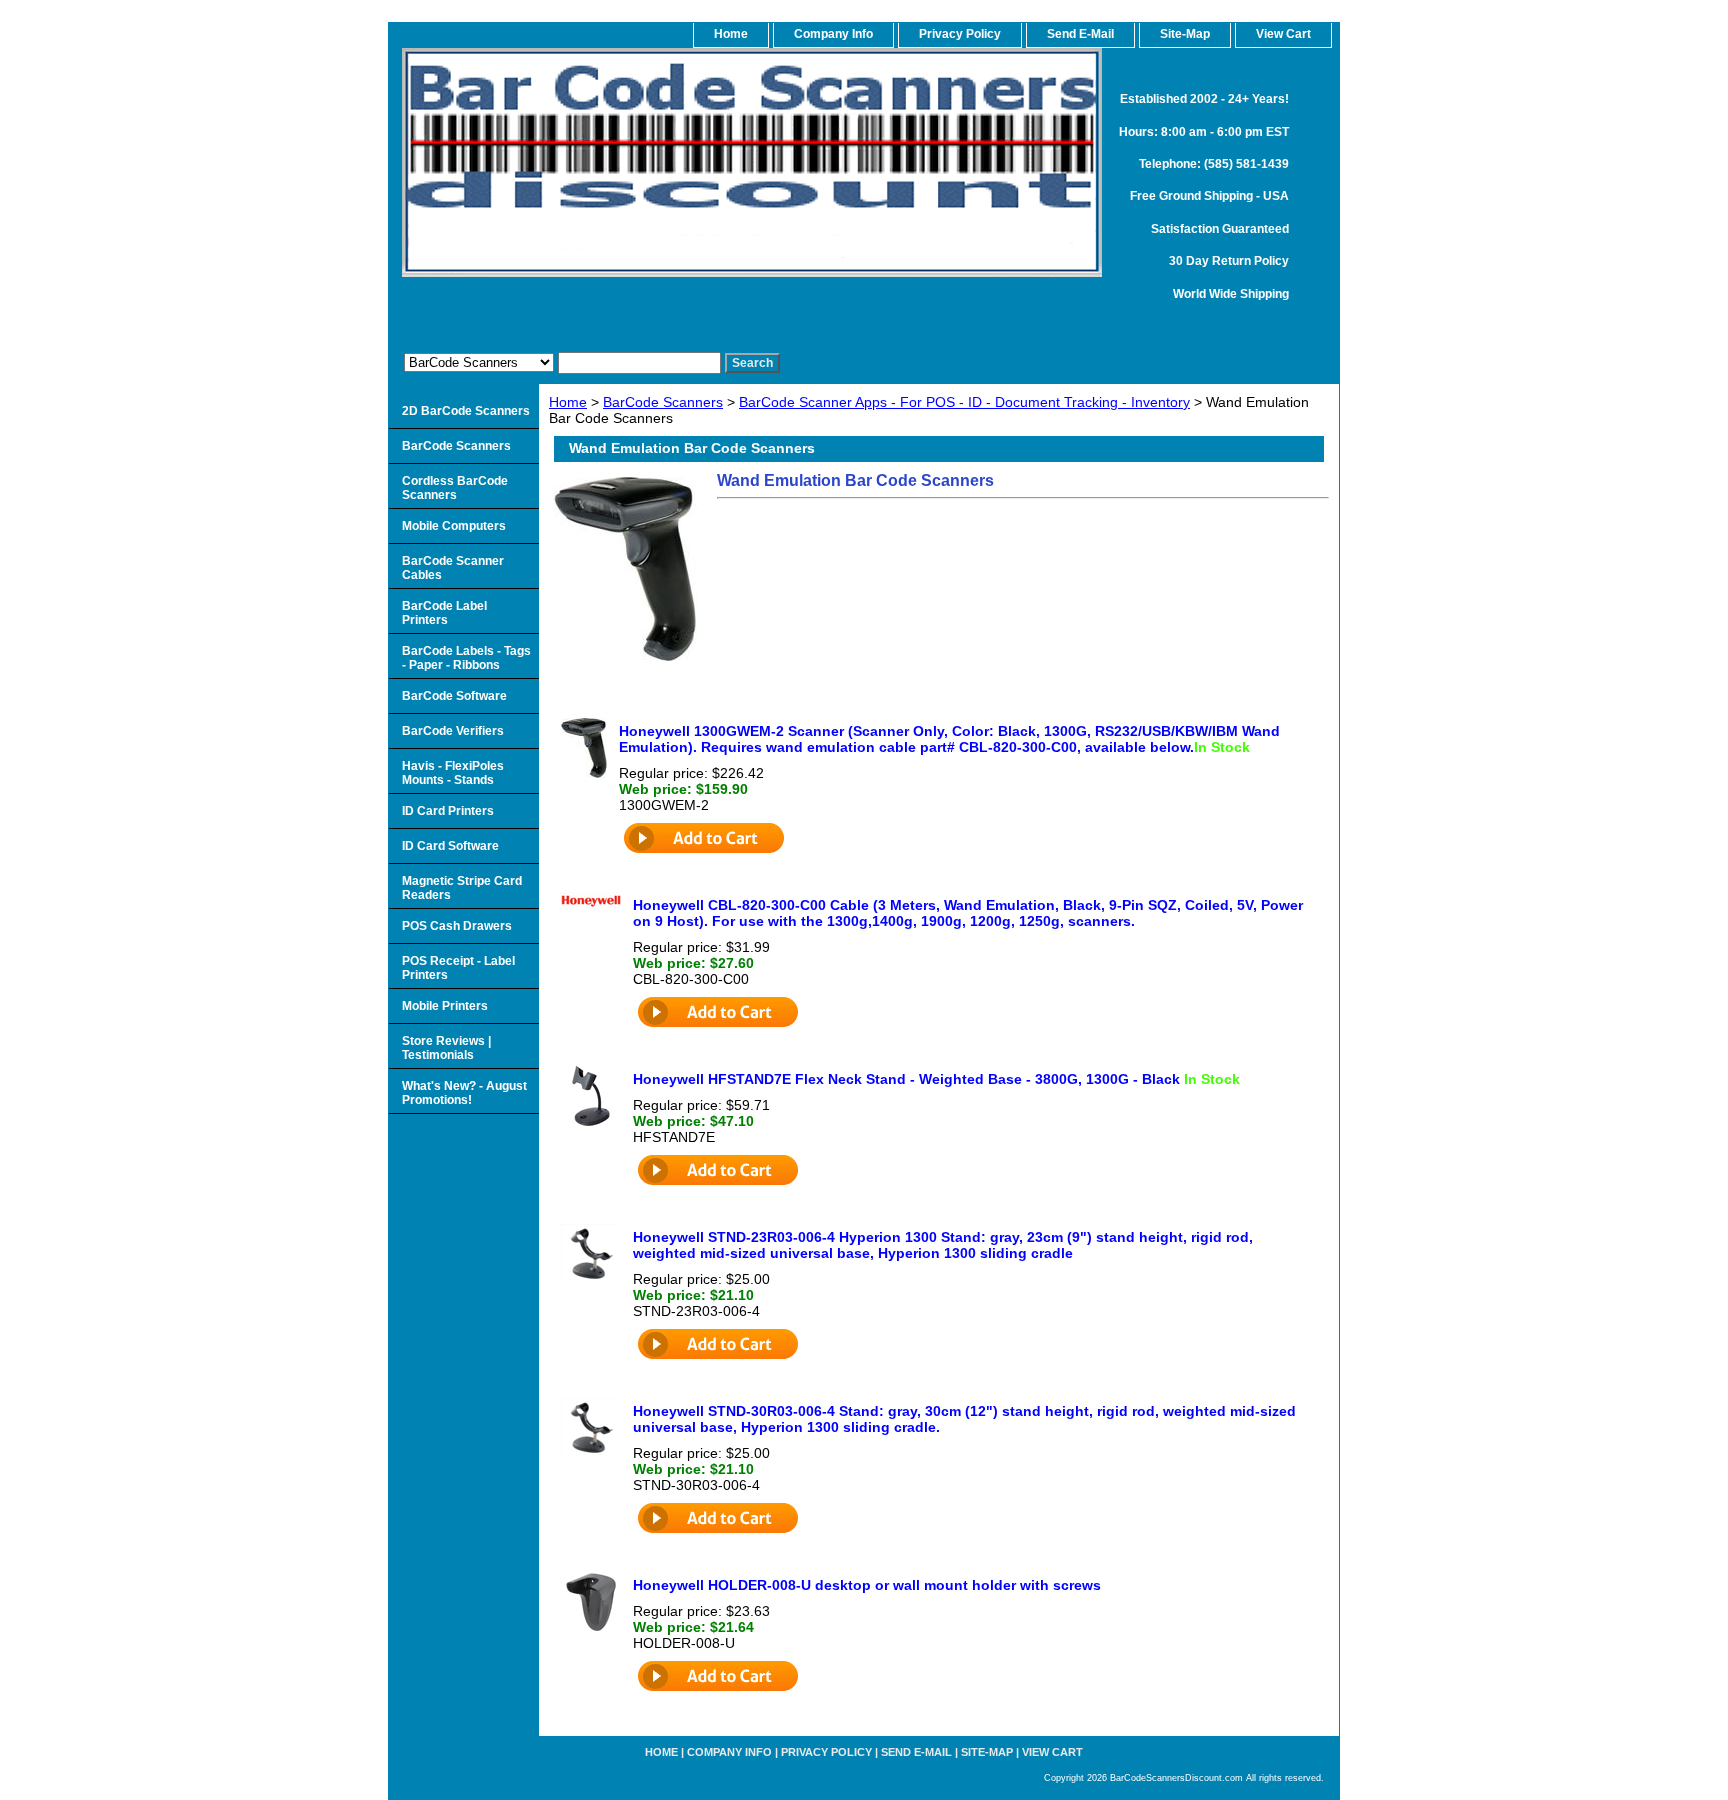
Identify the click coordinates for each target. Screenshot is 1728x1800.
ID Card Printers (448, 811)
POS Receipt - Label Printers (458, 968)
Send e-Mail (916, 1752)
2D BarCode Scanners (466, 411)
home (731, 34)
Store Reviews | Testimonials (446, 1048)
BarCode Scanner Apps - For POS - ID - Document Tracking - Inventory (964, 402)
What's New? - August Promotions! (464, 1093)
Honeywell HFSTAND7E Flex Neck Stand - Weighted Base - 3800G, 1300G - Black (936, 1079)
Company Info (833, 34)
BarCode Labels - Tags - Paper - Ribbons (466, 658)
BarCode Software (454, 696)
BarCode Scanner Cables (453, 568)
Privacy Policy (960, 34)
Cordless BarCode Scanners (455, 488)
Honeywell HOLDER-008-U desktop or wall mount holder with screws (867, 1585)
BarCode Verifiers (453, 731)
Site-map (987, 1752)
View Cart (1052, 1752)
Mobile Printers (445, 1006)
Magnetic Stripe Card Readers (462, 888)
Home (568, 402)
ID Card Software (450, 846)
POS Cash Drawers (457, 926)
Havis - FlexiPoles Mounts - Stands (453, 773)
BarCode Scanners (663, 402)
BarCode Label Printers (444, 613)
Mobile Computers (454, 526)
